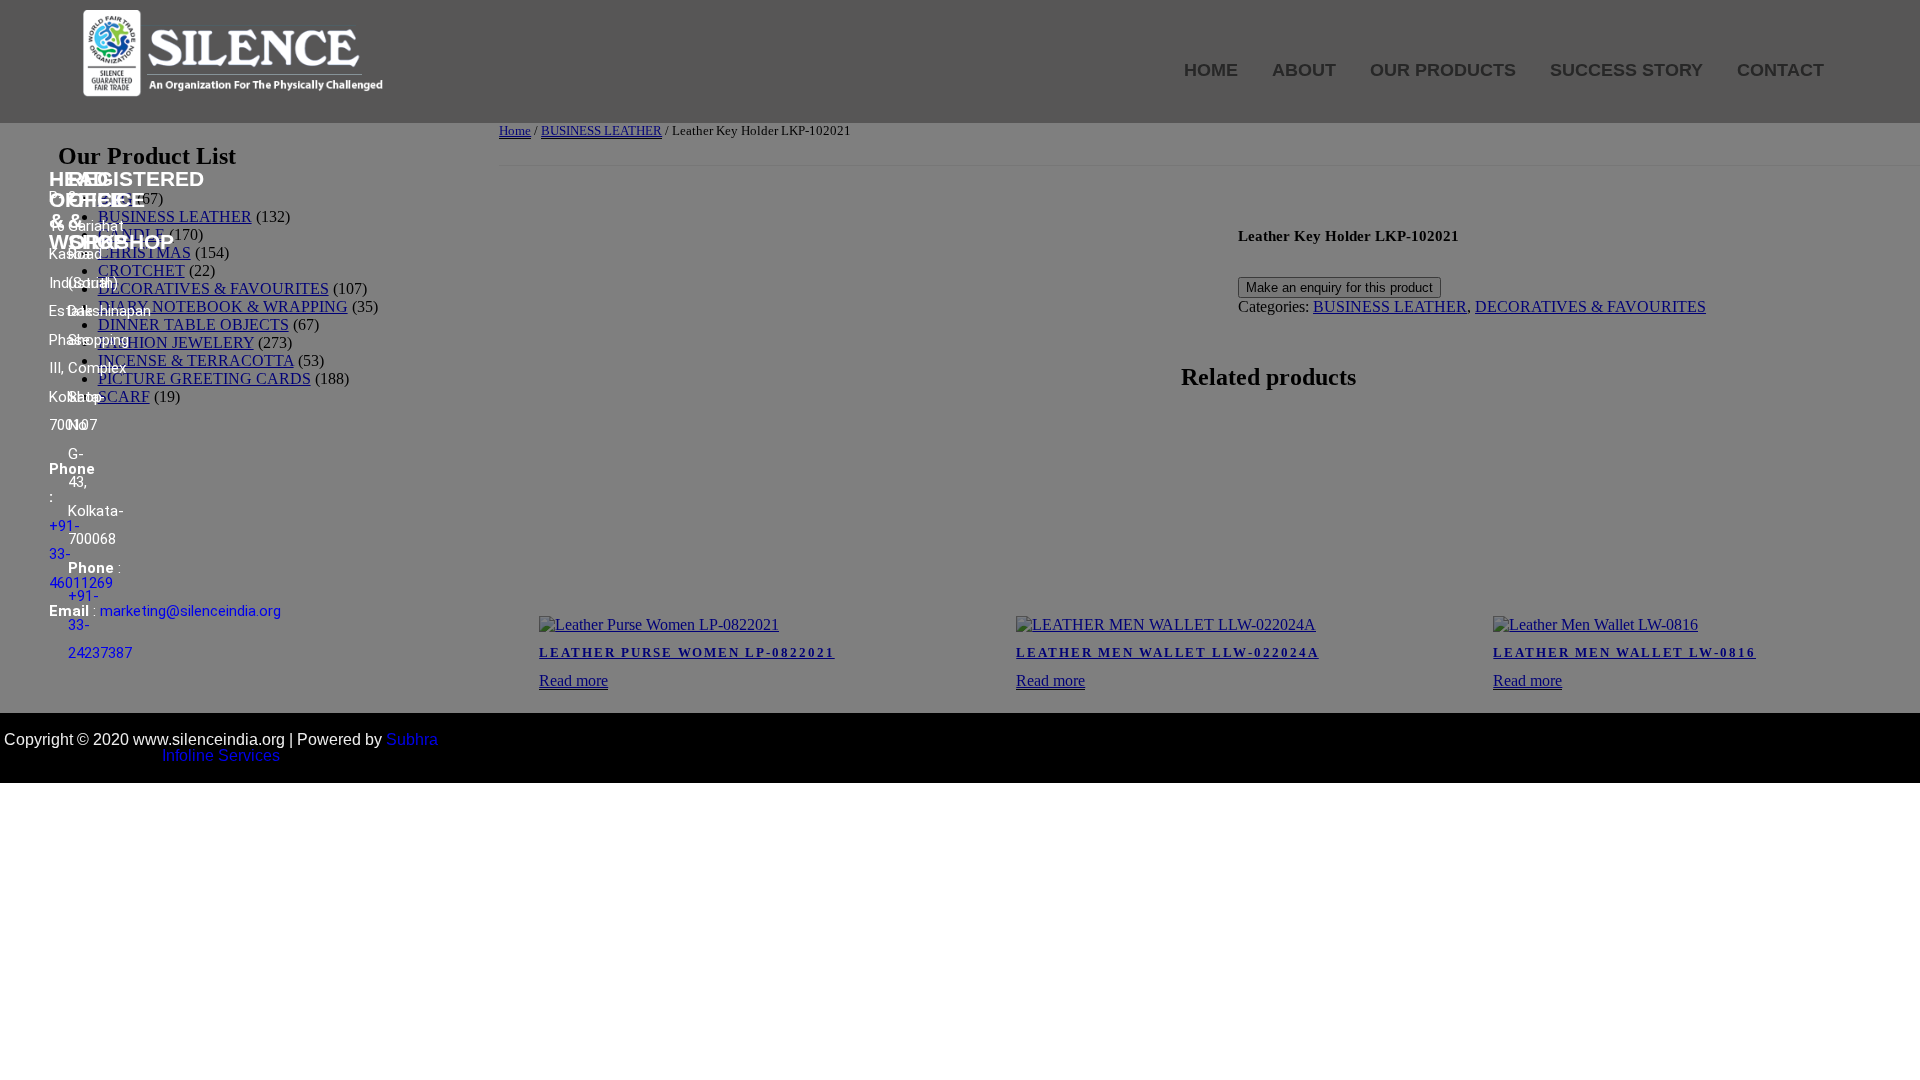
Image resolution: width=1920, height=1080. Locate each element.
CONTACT (1780, 70)
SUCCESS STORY (1626, 70)
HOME (1211, 70)
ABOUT (1304, 70)
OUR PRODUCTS (1443, 70)
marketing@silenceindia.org (190, 611)
